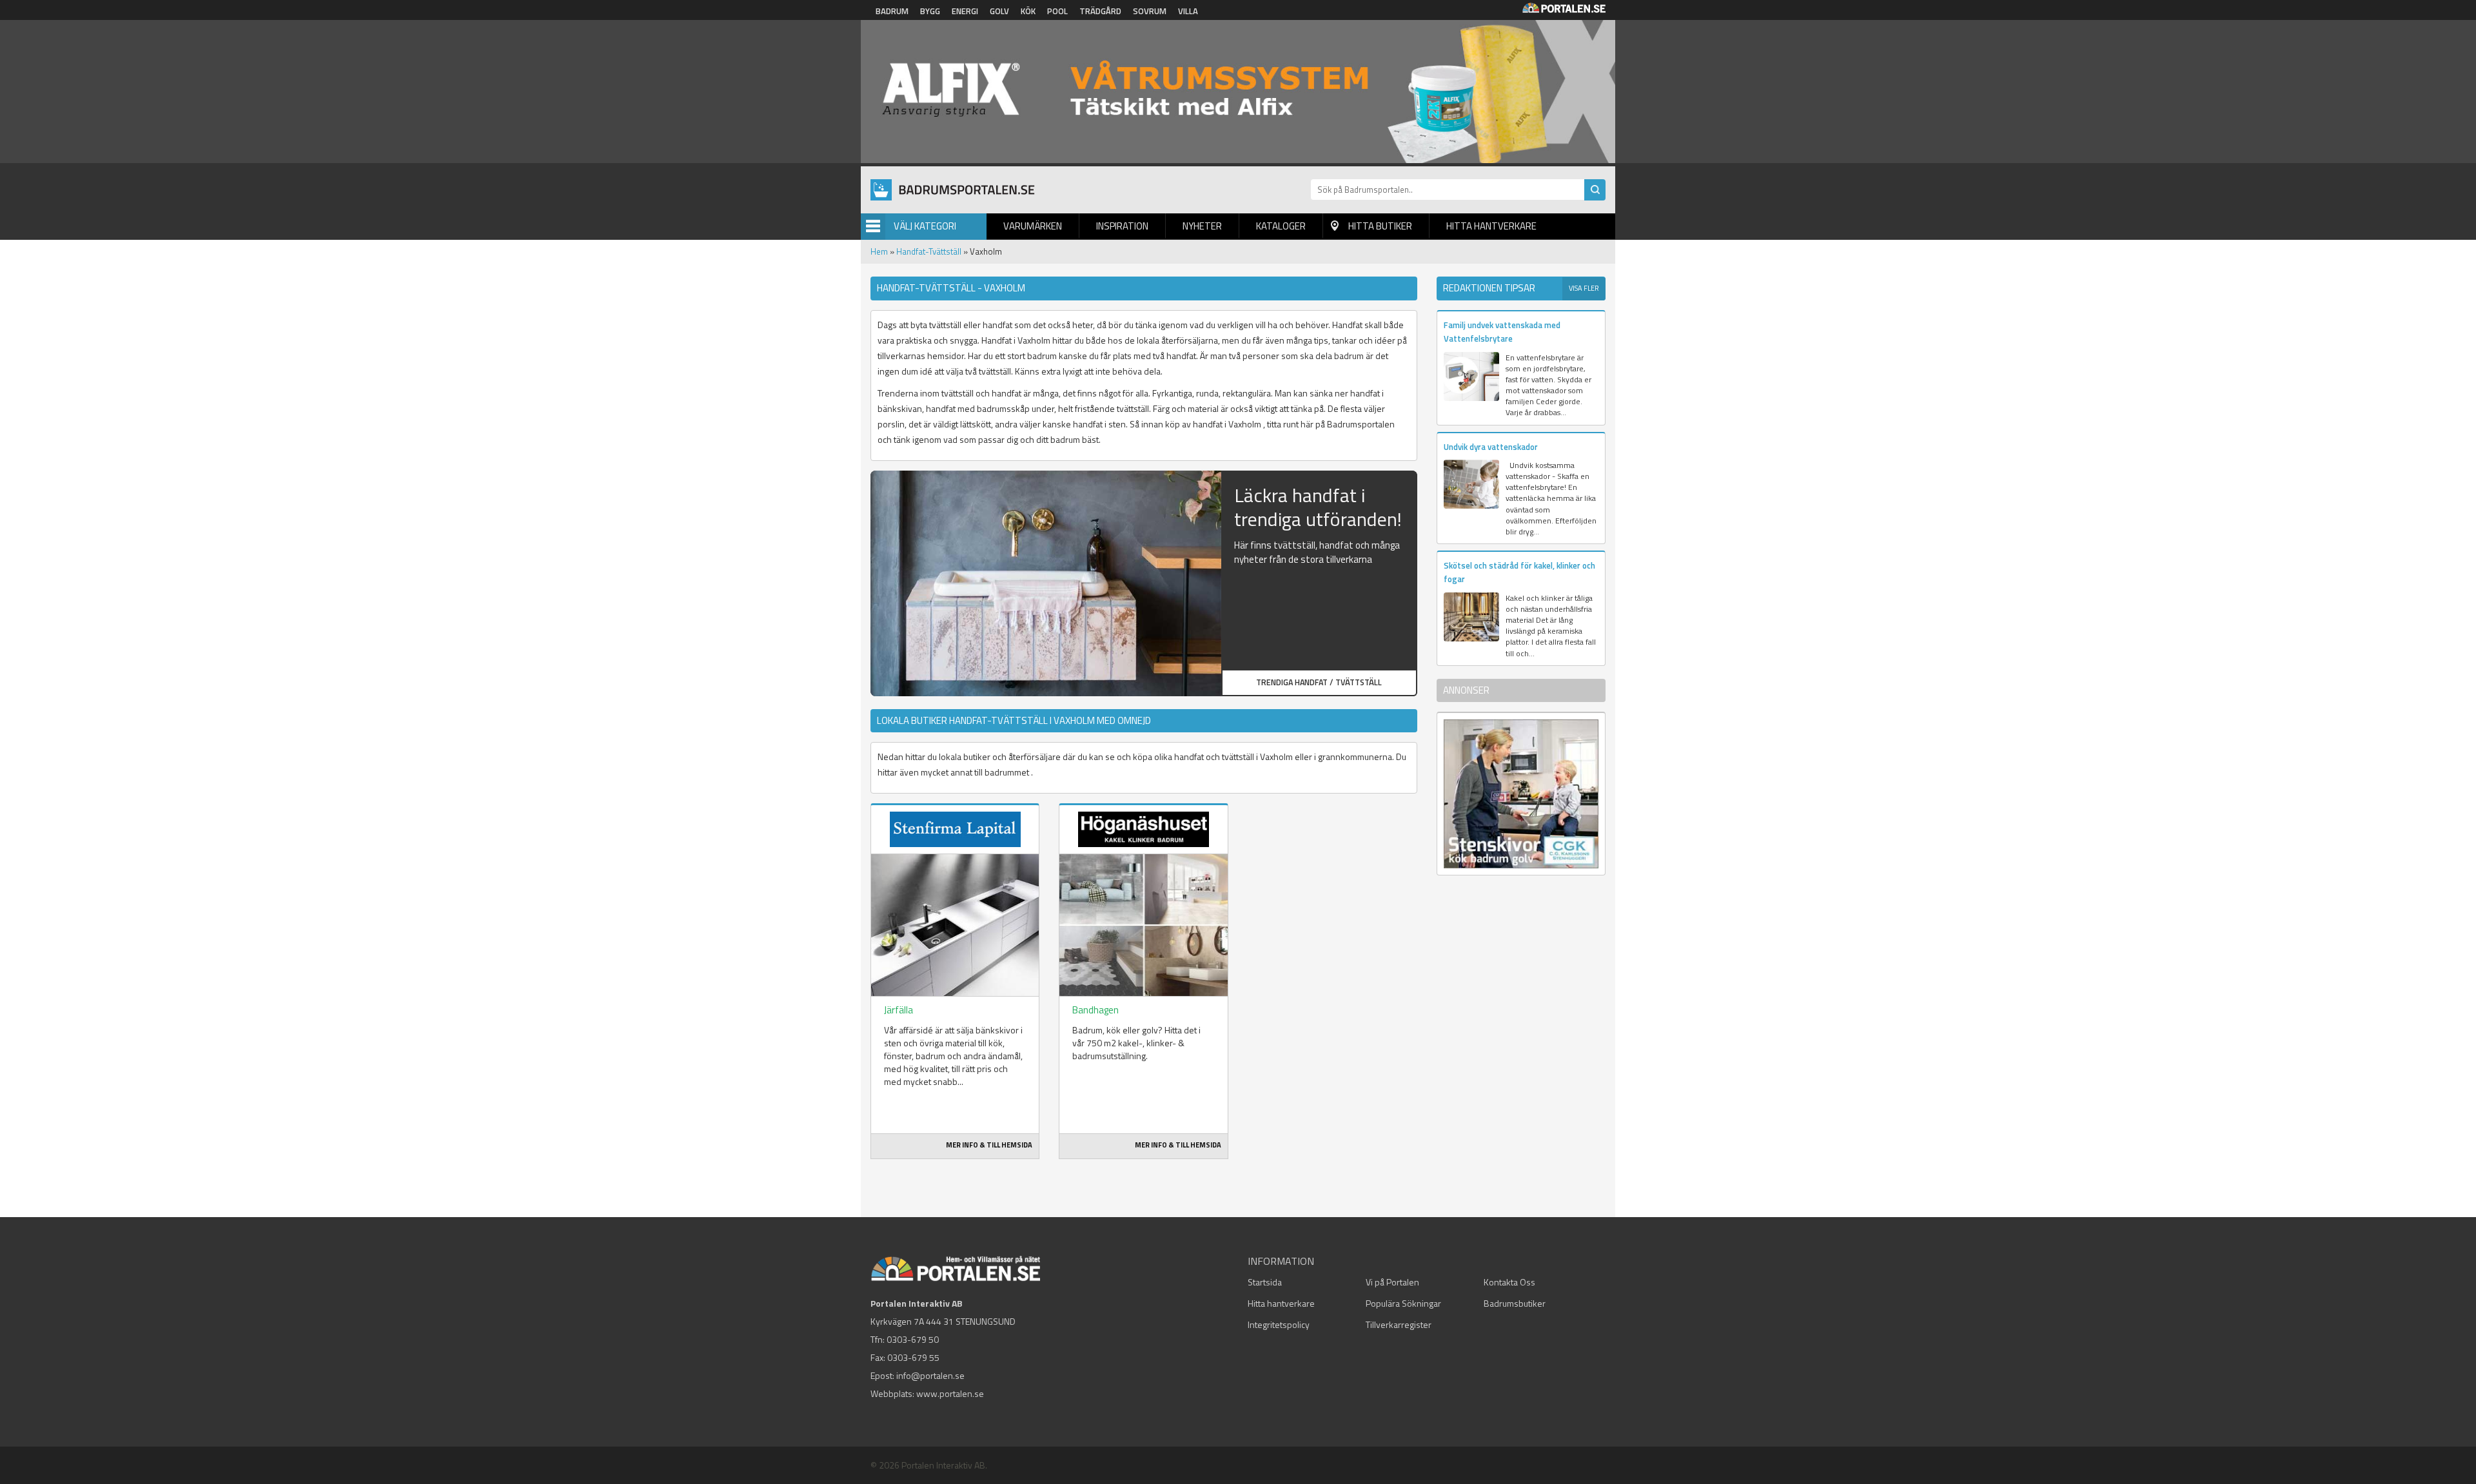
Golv (999, 11)
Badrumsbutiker (1515, 1303)
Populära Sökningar (1403, 1303)
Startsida (1265, 1282)
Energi (965, 11)
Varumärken (1033, 226)
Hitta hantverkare (1491, 226)
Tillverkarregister (1399, 1324)
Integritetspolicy (1279, 1324)
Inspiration (1122, 226)
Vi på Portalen (1392, 1282)
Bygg (930, 11)
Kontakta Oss (1509, 1282)
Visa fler (1584, 288)
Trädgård (1100, 11)
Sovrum (1150, 11)
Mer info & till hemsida (989, 1145)
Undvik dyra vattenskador (1491, 447)
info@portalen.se (930, 1375)
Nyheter (1202, 226)
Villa (1188, 11)
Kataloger (1281, 226)
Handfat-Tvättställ (929, 251)
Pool (1057, 11)
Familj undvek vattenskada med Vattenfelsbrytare (1502, 332)
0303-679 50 (913, 1339)
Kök (1028, 11)
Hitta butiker (1380, 226)
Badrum (892, 11)
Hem (879, 251)
